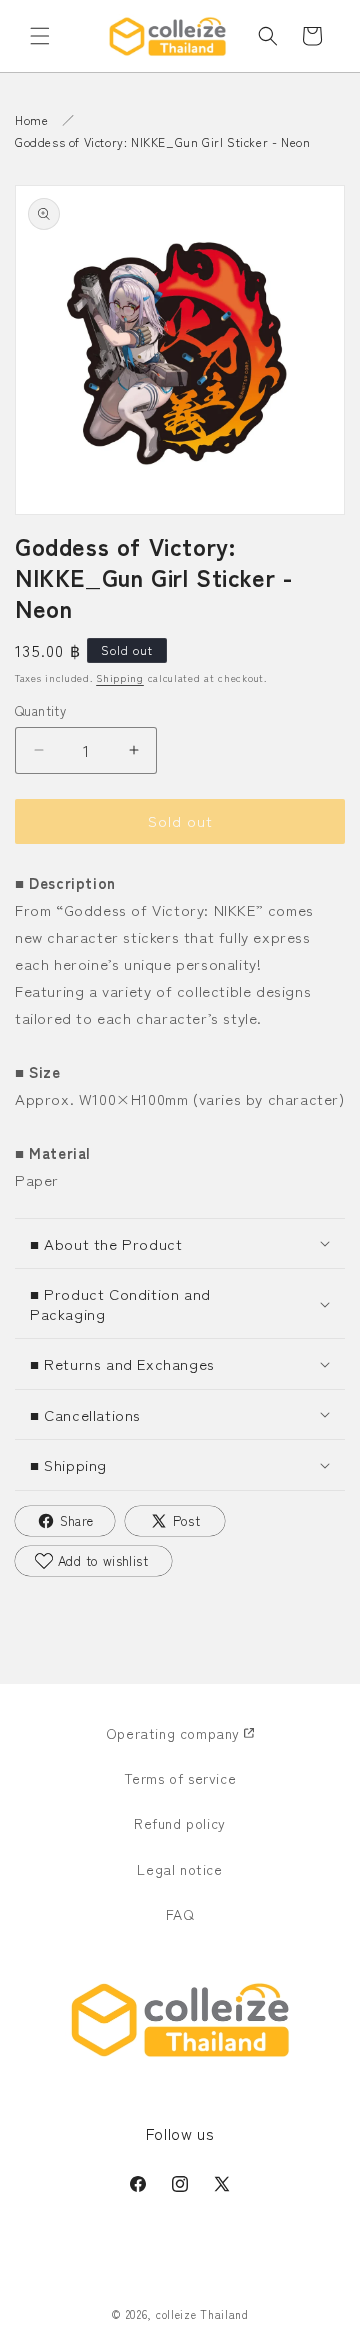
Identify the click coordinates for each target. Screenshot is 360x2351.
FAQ (180, 1914)
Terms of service (180, 1778)
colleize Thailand (202, 2314)
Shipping (120, 677)
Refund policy (180, 1823)
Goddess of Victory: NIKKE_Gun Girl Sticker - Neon (162, 141)
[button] (40, 36)
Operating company (173, 1733)
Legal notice (179, 1869)
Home (31, 119)
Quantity (40, 710)
